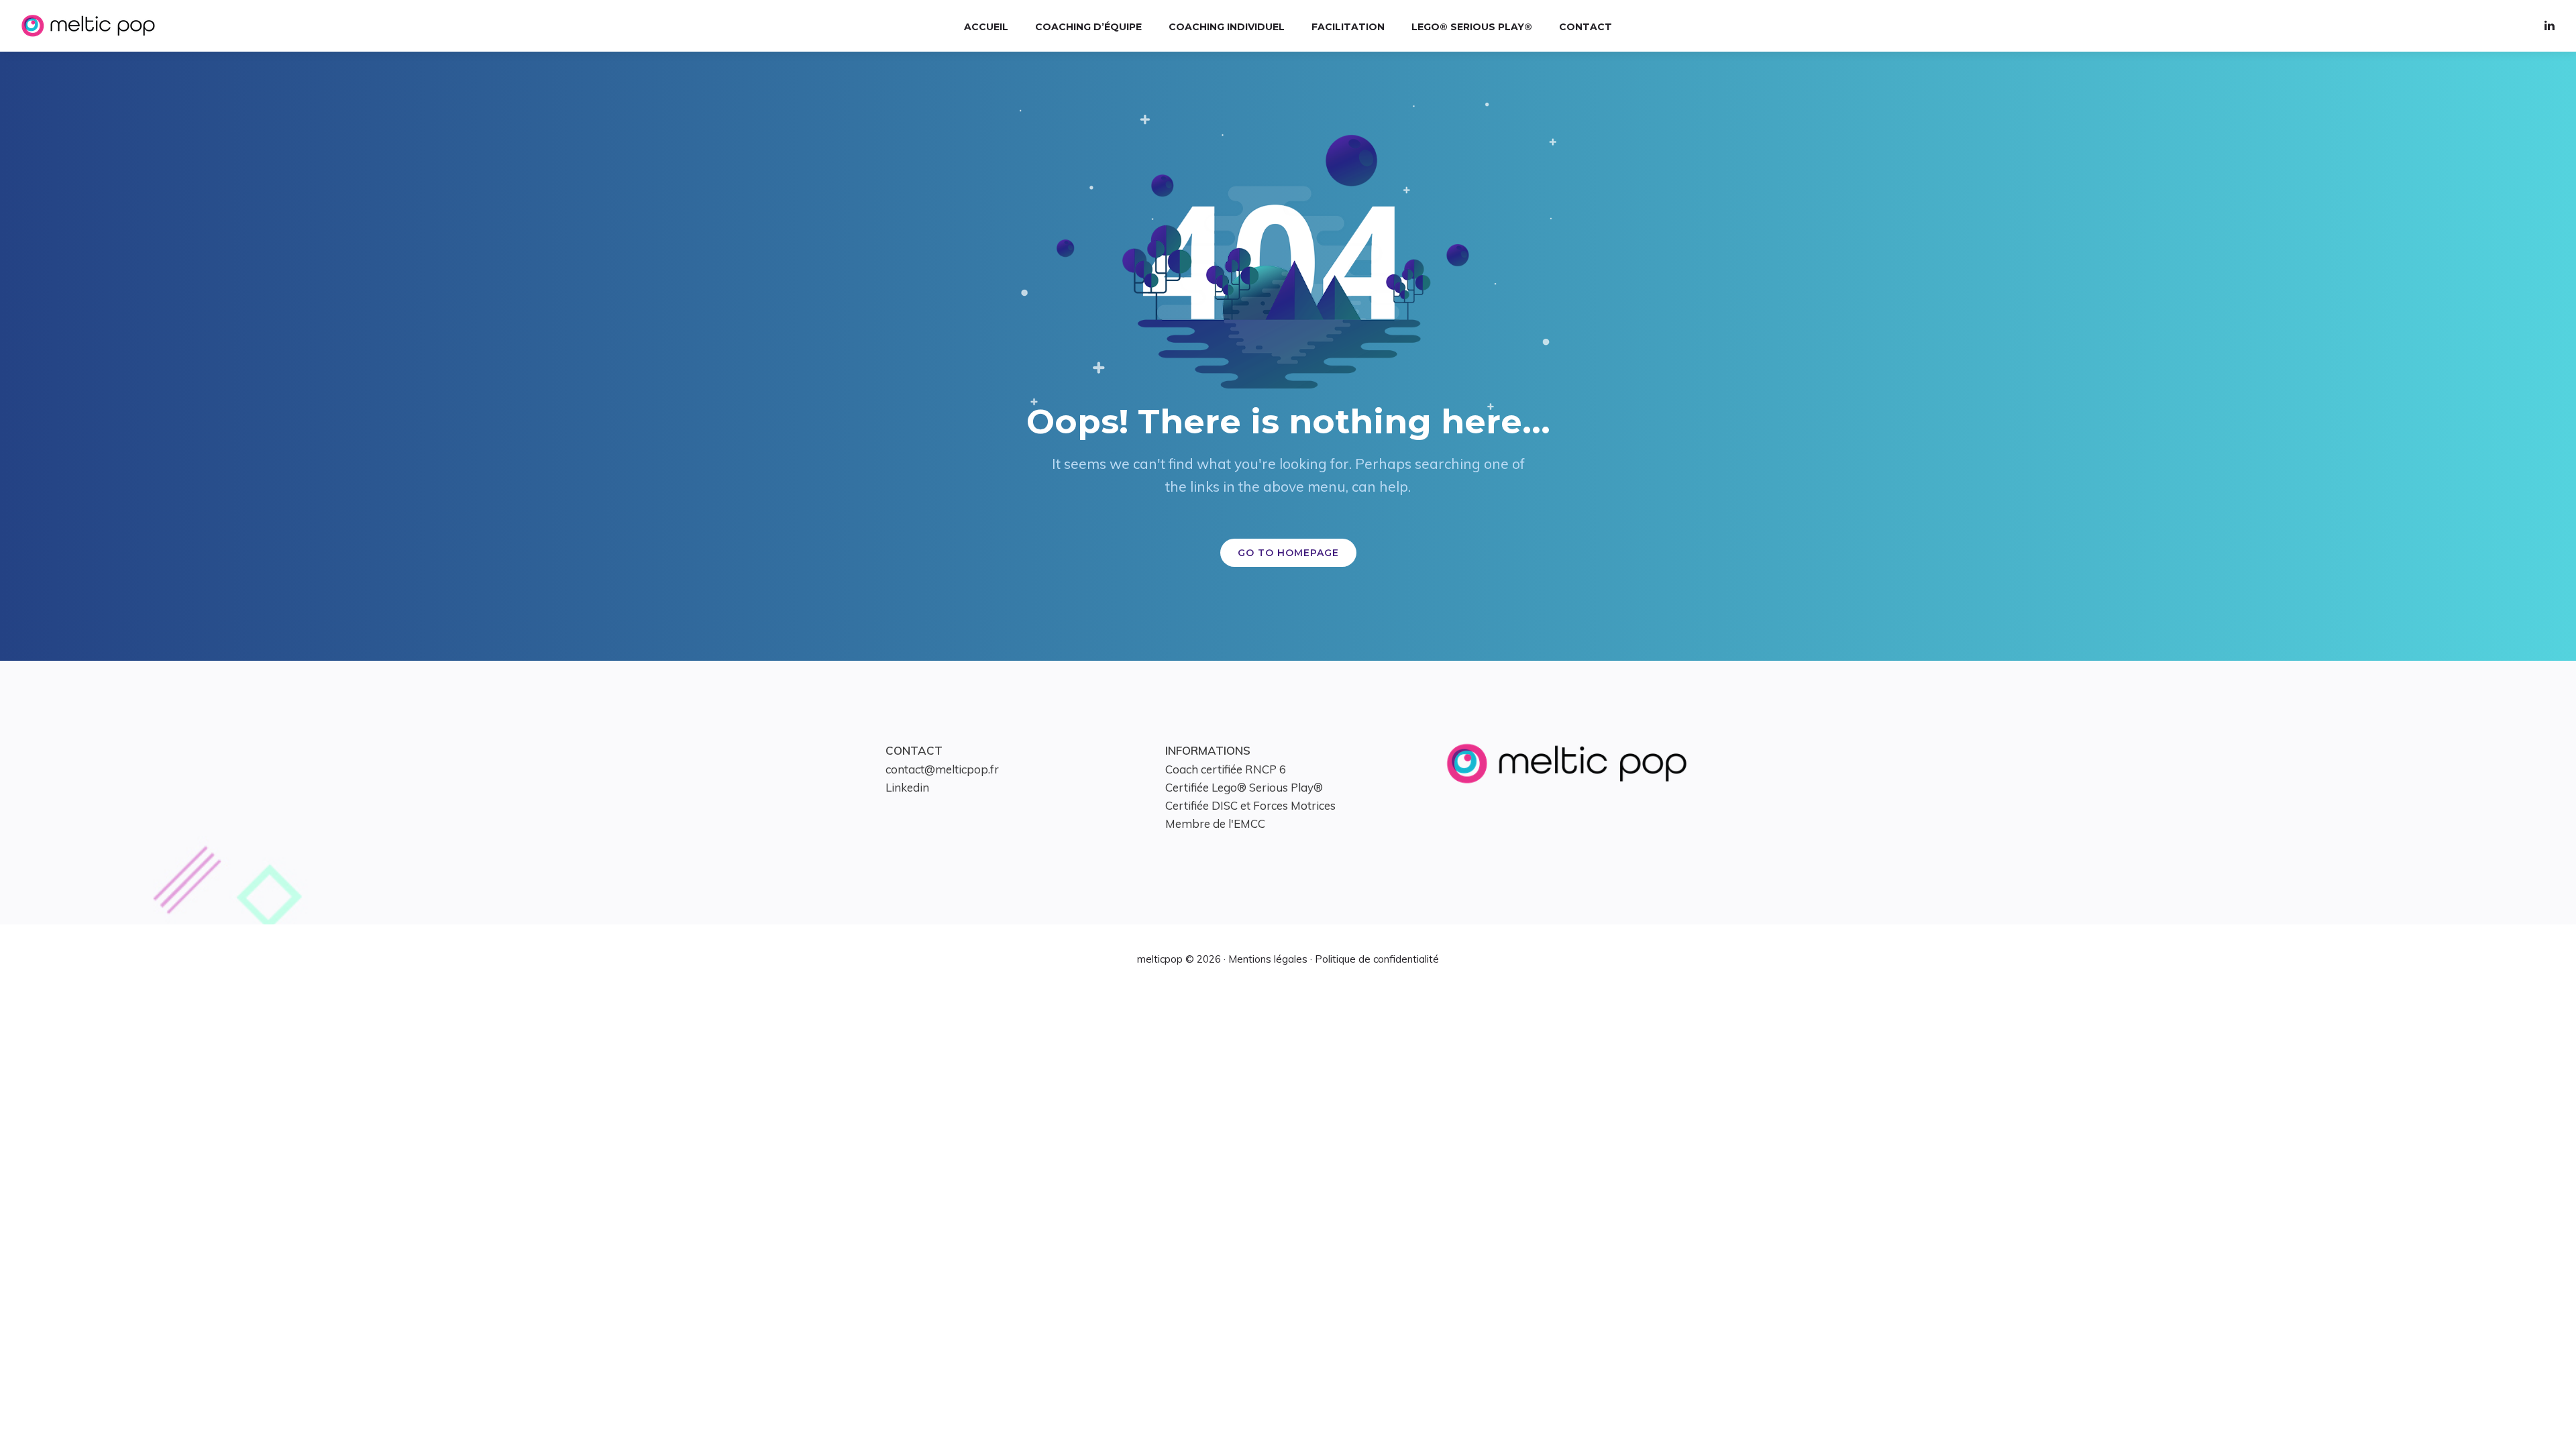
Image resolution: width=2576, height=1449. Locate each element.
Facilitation (1348, 27)
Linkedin (907, 787)
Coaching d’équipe (1088, 27)
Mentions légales (1268, 959)
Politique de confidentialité (1377, 959)
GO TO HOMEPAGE (1288, 553)
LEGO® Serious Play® (1472, 27)
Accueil (986, 27)
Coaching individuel (1227, 27)
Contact (1586, 27)
